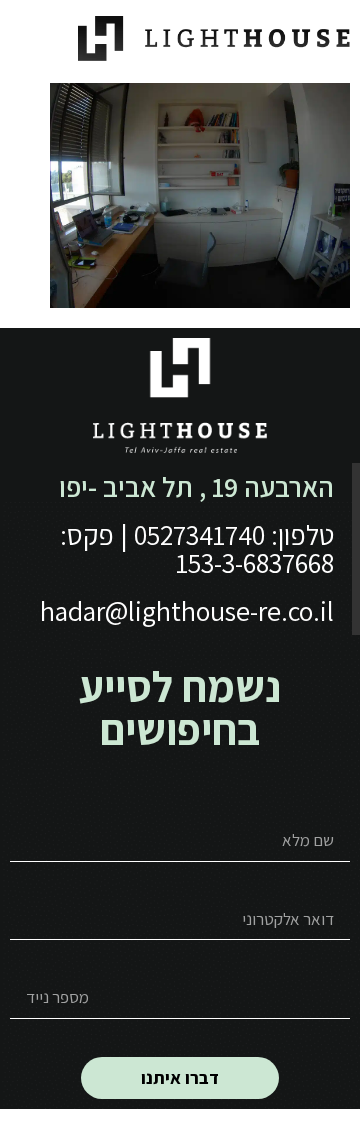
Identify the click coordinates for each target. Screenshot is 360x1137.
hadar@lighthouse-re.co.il (187, 610)
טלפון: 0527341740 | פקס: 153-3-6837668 (197, 548)
